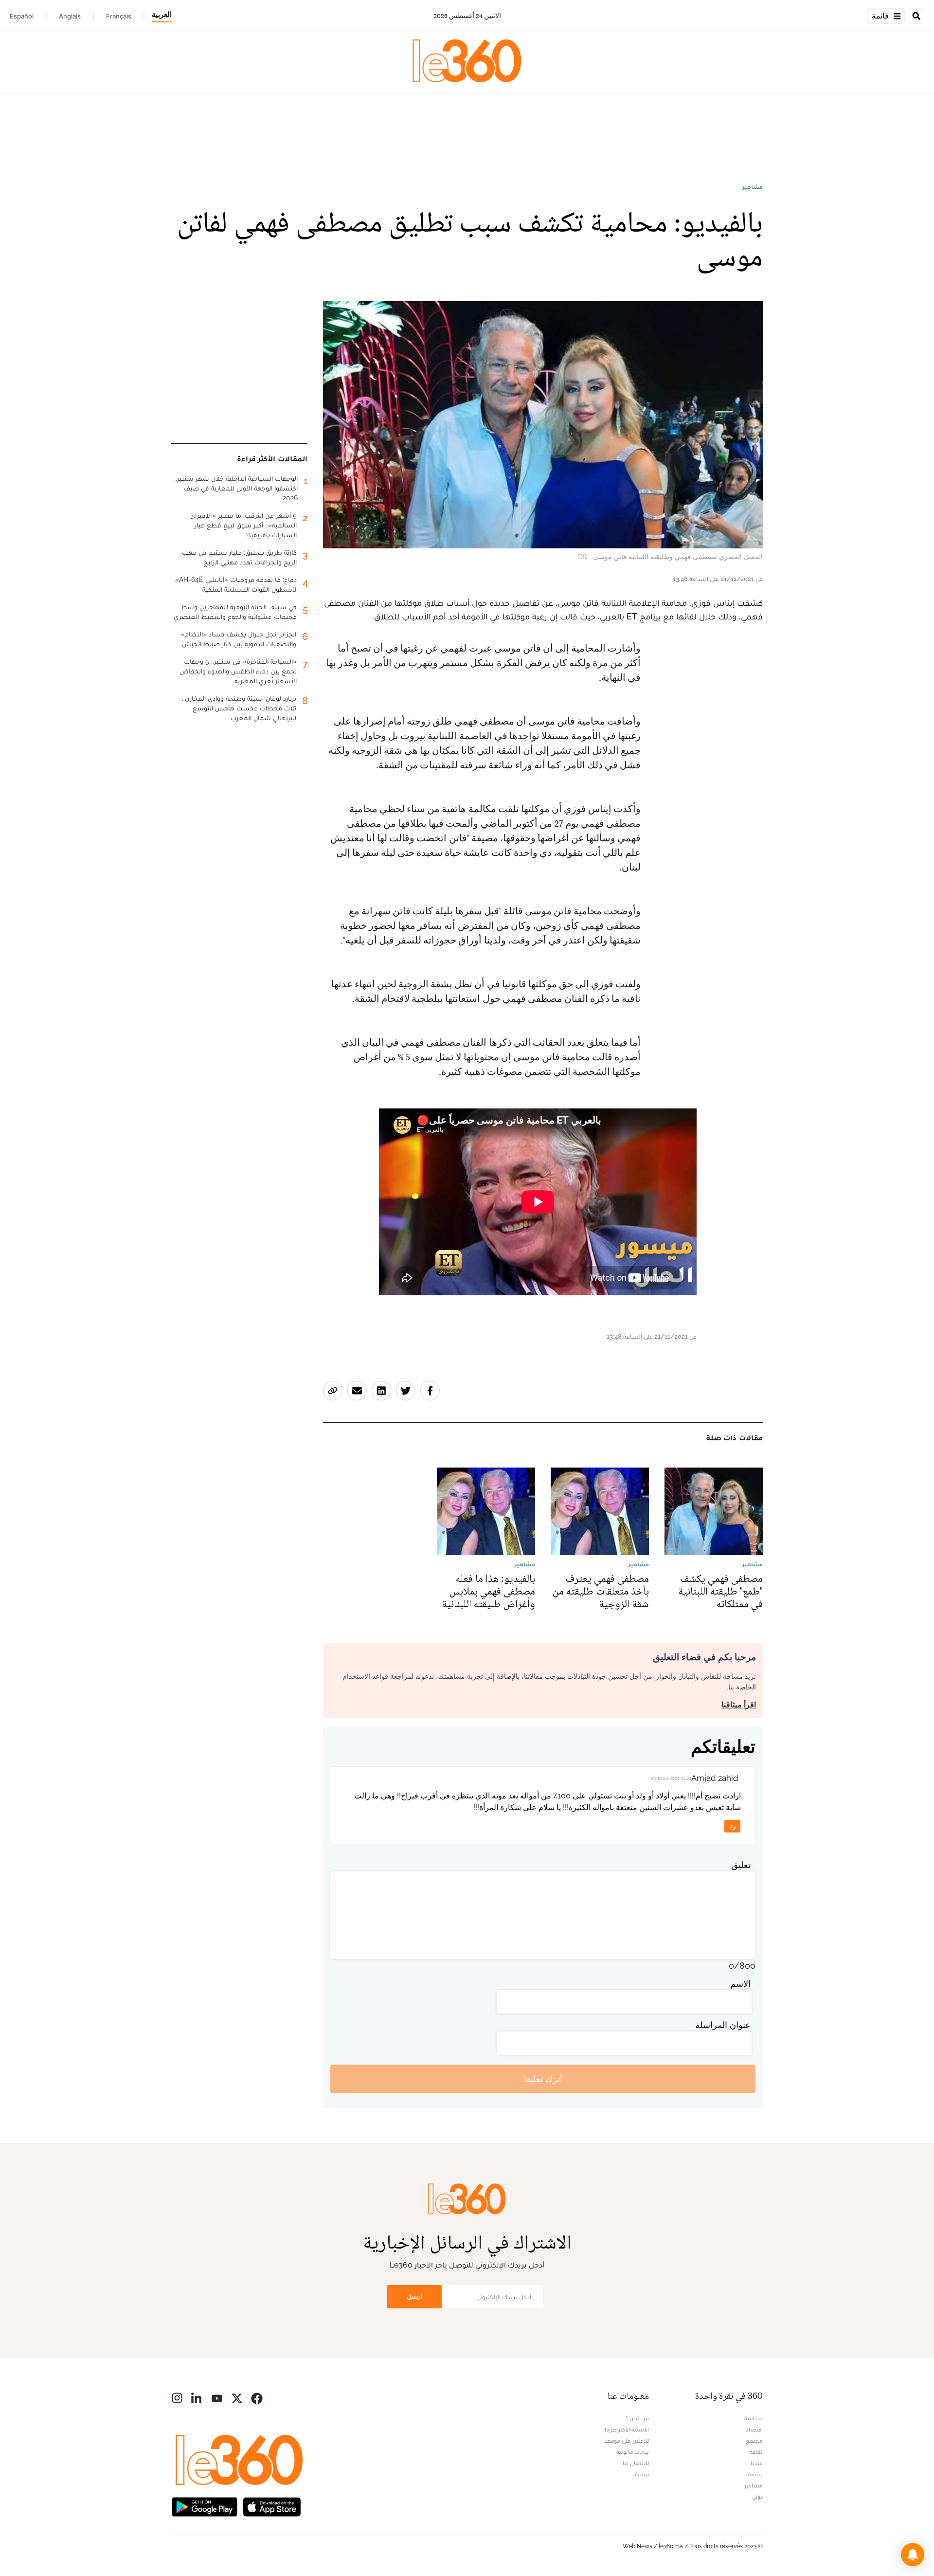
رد (733, 1826)
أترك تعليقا (543, 2079)
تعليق (741, 1865)
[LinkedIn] (197, 2397)
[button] (913, 2555)
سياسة (754, 2418)
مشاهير (753, 187)
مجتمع (754, 2441)
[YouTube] (217, 2397)
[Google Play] (204, 2506)
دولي (757, 2497)
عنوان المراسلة (723, 2025)
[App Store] (272, 2506)
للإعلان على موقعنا (626, 2441)
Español (22, 16)
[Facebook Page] (257, 2397)
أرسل (414, 2296)
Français (119, 16)
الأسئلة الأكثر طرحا (627, 2430)
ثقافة (756, 2452)
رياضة (755, 2474)
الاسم (740, 1984)
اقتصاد (754, 2430)
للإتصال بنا (636, 2463)
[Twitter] (237, 2397)
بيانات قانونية (633, 2452)
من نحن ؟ (637, 2418)
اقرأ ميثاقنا (739, 1705)
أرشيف (641, 2474)
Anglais (70, 16)
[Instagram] (177, 2397)
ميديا (757, 2463)
